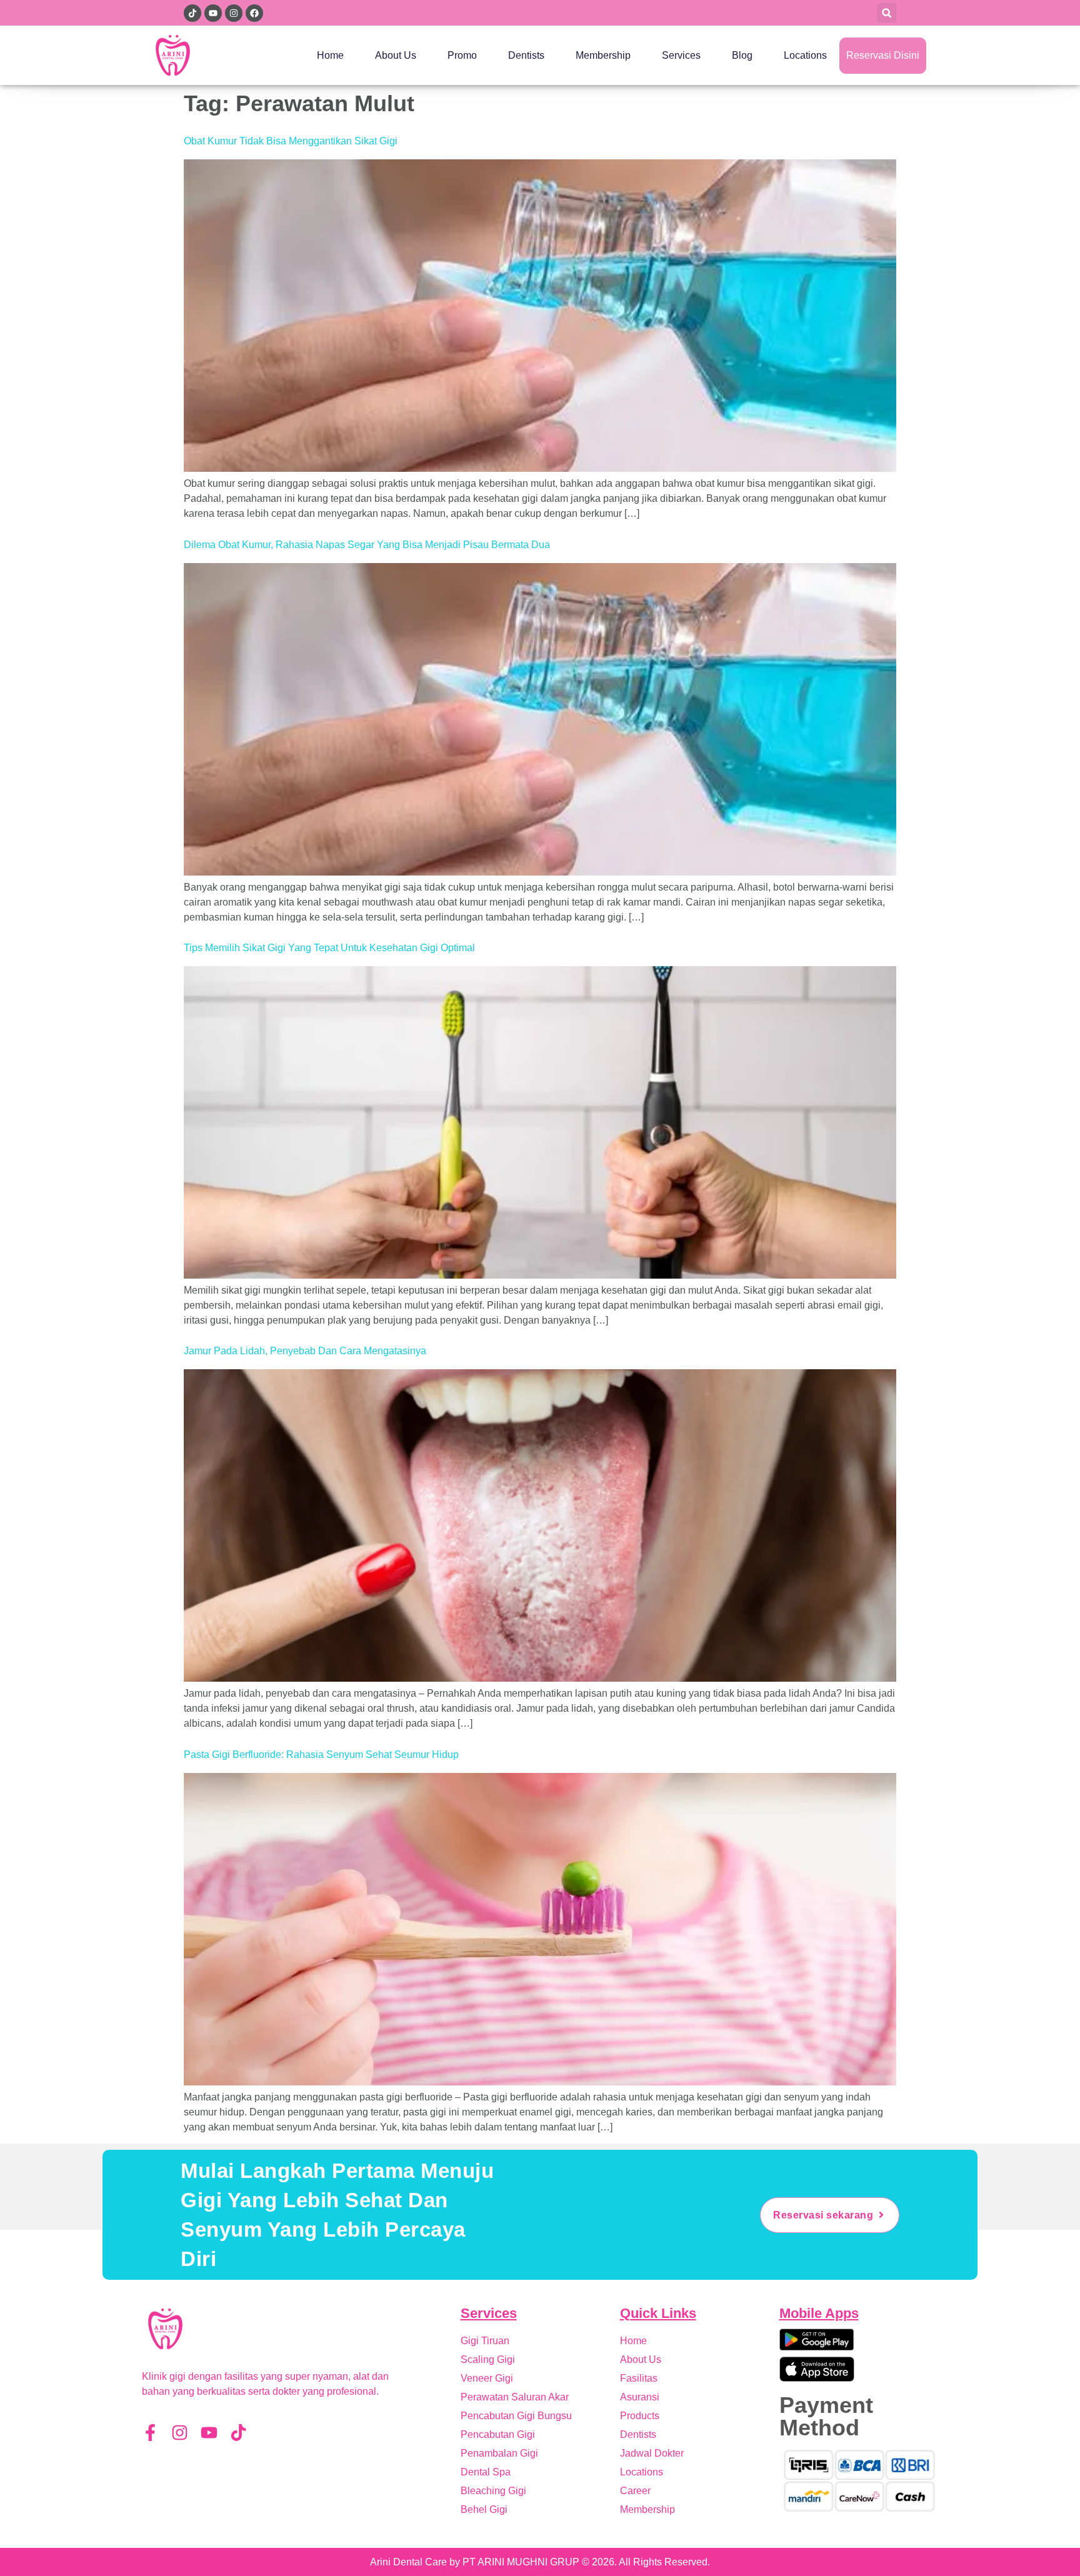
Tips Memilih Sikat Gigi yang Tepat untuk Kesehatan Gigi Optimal (329, 948)
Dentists (526, 55)
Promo (462, 55)
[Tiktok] (238, 2433)
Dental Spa (486, 2472)
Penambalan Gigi (499, 2453)
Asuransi (640, 2397)
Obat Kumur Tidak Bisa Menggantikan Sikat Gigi (291, 141)
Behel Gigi (484, 2509)
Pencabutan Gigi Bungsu (516, 2416)
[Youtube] (209, 2433)
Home (330, 55)
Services (681, 55)
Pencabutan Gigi (498, 2434)
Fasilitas (639, 2378)
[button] (887, 13)
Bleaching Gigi (493, 2491)
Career (635, 2491)
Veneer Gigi (487, 2378)
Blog (742, 55)
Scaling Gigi (488, 2359)
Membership (603, 55)
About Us (396, 55)
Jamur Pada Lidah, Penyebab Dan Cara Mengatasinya (305, 1351)
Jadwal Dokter (652, 2453)
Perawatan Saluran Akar (515, 2397)
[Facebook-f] (150, 2433)
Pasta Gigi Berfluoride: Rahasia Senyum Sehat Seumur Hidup (321, 1755)
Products (640, 2416)
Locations (805, 55)
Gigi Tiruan (485, 2341)
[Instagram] (180, 2433)
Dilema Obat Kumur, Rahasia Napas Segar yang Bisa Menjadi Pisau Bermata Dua (367, 545)
